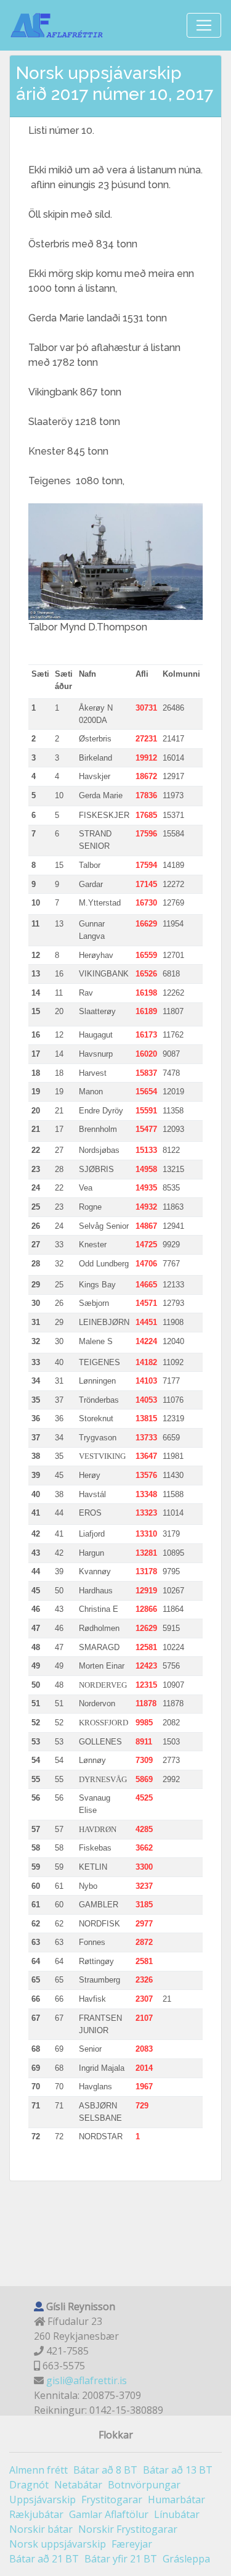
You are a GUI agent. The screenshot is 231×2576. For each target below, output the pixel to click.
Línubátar (177, 2514)
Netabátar (78, 2485)
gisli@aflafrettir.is (87, 2380)
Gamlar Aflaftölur (109, 2514)
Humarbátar (176, 2500)
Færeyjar (132, 2544)
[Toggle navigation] (204, 25)
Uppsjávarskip (43, 2500)
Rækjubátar (36, 2514)
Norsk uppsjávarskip (58, 2544)
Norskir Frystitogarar (128, 2529)
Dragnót (29, 2485)
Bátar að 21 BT (44, 2559)
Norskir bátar (41, 2529)
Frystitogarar (112, 2500)
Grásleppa (186, 2559)
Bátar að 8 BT (105, 2470)
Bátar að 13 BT (178, 2470)
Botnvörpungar (144, 2485)
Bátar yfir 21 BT (121, 2559)
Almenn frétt (38, 2470)
